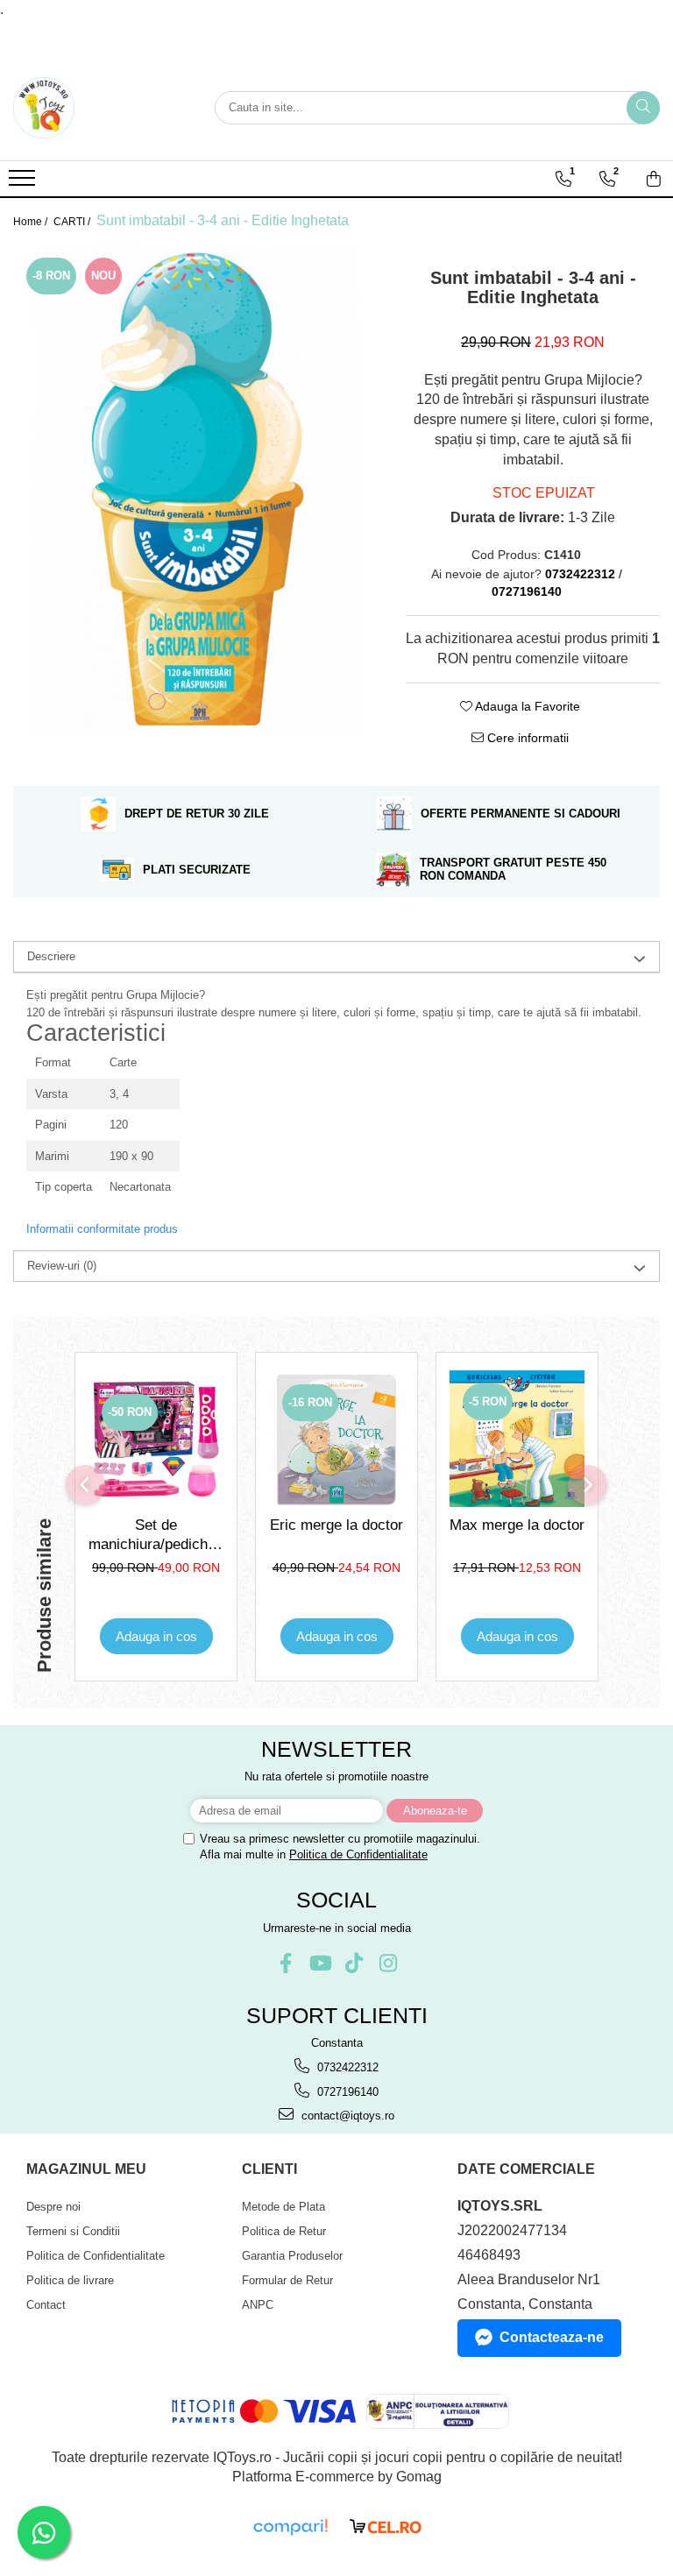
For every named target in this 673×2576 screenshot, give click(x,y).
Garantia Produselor (292, 2256)
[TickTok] (354, 1963)
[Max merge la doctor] (517, 1438)
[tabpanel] (196, 490)
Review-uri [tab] (62, 1266)
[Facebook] (285, 1963)
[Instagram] (388, 1963)
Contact (46, 2305)
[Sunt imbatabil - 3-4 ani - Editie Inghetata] (196, 490)
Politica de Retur (284, 2231)
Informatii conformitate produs (102, 1229)
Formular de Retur (287, 2280)
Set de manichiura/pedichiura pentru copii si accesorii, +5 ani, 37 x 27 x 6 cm (156, 1536)
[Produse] (24, 183)
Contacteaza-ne (552, 2337)
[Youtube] (319, 1963)
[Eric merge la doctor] (336, 1439)
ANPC (258, 2305)
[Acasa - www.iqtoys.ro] (101, 108)
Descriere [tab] (51, 956)
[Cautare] (643, 108)
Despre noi (53, 2207)
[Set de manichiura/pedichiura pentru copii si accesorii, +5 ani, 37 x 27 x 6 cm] (156, 1439)
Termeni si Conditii (73, 2231)
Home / (32, 222)
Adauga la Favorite (526, 706)
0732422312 (346, 2067)
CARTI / (73, 222)
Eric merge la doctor (336, 1525)
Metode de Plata (283, 2207)
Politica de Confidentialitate (358, 1854)
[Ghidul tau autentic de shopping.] (290, 2527)
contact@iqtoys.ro (346, 2116)
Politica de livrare (70, 2280)
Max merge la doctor (517, 1525)
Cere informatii (526, 738)
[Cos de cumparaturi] (654, 179)
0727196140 (346, 2092)
